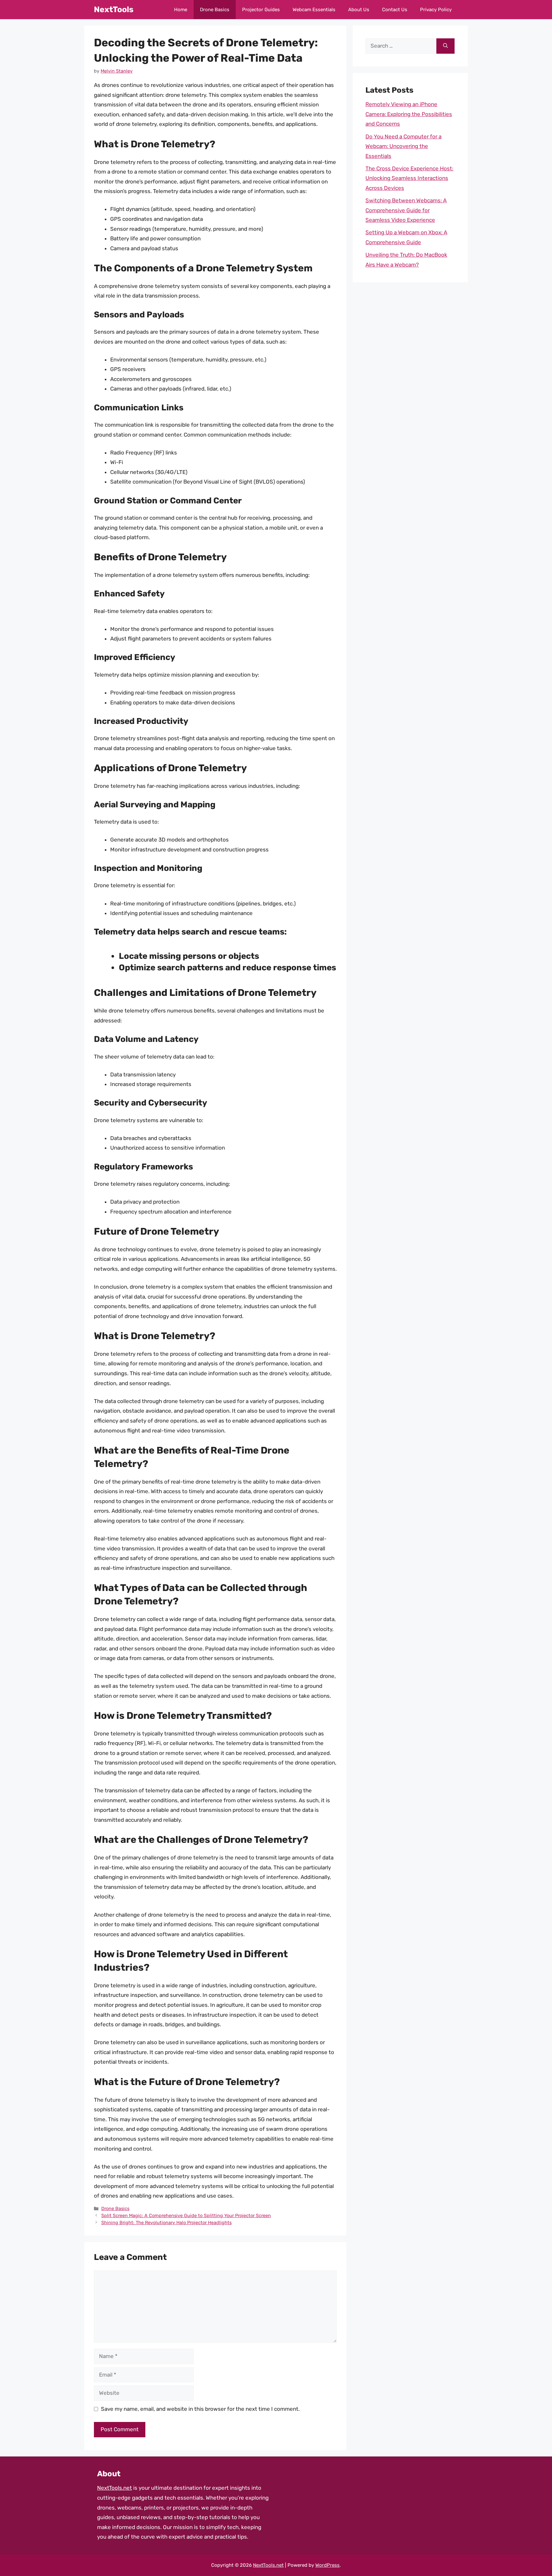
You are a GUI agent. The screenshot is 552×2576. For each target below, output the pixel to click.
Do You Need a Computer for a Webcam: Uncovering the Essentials (403, 146)
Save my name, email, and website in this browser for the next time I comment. (200, 2409)
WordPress (327, 2565)
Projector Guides (261, 10)
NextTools (114, 9)
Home (181, 10)
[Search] (445, 46)
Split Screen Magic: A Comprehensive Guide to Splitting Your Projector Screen (186, 2215)
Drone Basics (215, 10)
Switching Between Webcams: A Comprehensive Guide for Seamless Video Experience (406, 210)
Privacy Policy (436, 10)
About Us (359, 10)
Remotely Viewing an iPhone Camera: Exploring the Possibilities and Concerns (409, 114)
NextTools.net (115, 2488)
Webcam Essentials (314, 10)
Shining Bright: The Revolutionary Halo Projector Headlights (166, 2223)
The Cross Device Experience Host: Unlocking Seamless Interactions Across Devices (409, 178)
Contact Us (395, 10)
